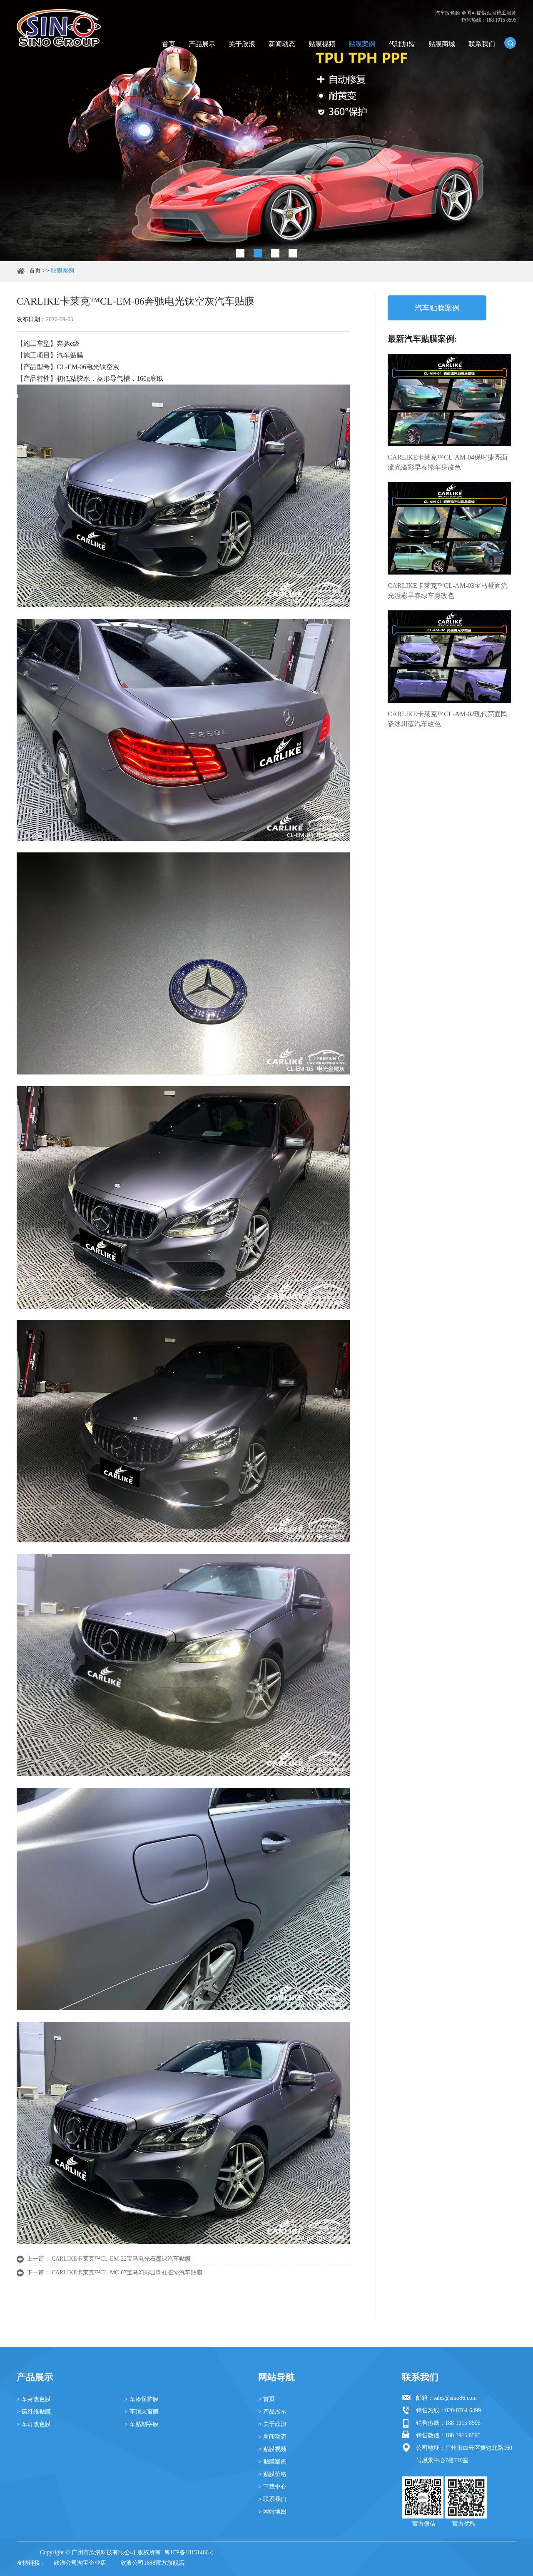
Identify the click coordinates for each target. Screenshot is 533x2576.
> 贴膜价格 (272, 2474)
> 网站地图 (272, 2512)
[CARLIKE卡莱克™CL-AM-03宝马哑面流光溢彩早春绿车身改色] (449, 528)
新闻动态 (282, 44)
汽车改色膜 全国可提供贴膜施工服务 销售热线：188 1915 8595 (476, 16)
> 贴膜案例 (272, 2462)
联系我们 (482, 44)
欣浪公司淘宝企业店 (80, 2563)
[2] (258, 253)
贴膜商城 (442, 44)
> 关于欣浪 (272, 2424)
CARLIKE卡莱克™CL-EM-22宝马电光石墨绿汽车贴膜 (121, 2259)
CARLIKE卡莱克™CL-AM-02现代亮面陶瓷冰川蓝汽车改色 (448, 719)
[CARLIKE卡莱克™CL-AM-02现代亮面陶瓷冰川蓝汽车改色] (449, 657)
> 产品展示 (272, 2412)
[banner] (240, 253)
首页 (169, 44)
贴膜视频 (322, 44)
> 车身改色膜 (34, 2399)
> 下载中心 (272, 2487)
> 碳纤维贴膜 (34, 2412)
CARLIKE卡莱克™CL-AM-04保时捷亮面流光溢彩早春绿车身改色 (448, 462)
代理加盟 (402, 44)
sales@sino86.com (455, 2398)
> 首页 (266, 2399)
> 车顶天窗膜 (142, 2412)
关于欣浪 (242, 44)
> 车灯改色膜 (34, 2424)
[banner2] (293, 253)
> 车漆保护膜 (142, 2399)
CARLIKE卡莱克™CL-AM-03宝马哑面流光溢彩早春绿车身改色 (448, 591)
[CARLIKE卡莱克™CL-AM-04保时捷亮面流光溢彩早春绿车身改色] (449, 400)
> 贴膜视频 (272, 2449)
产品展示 (202, 44)
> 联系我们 (272, 2499)
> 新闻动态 (272, 2437)
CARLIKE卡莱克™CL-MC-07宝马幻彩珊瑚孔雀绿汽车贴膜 (127, 2272)
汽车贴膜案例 (437, 308)
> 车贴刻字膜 (142, 2424)
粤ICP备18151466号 (189, 2552)
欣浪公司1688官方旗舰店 (152, 2563)
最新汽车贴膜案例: (422, 339)
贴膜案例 (362, 44)
